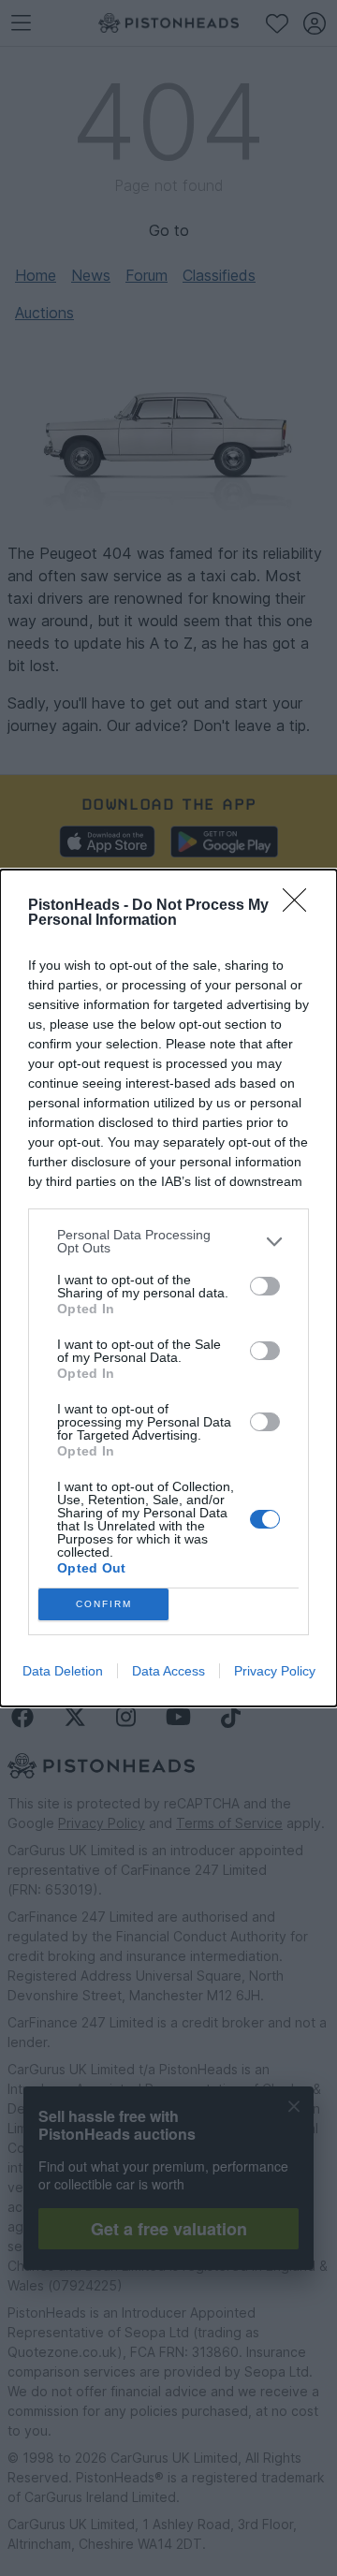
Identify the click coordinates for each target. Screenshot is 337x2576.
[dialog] (168, 1288)
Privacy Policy (275, 1671)
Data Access (168, 1671)
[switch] (265, 1286)
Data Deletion (63, 1671)
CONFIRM (104, 1604)
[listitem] (168, 1241)
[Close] (300, 906)
